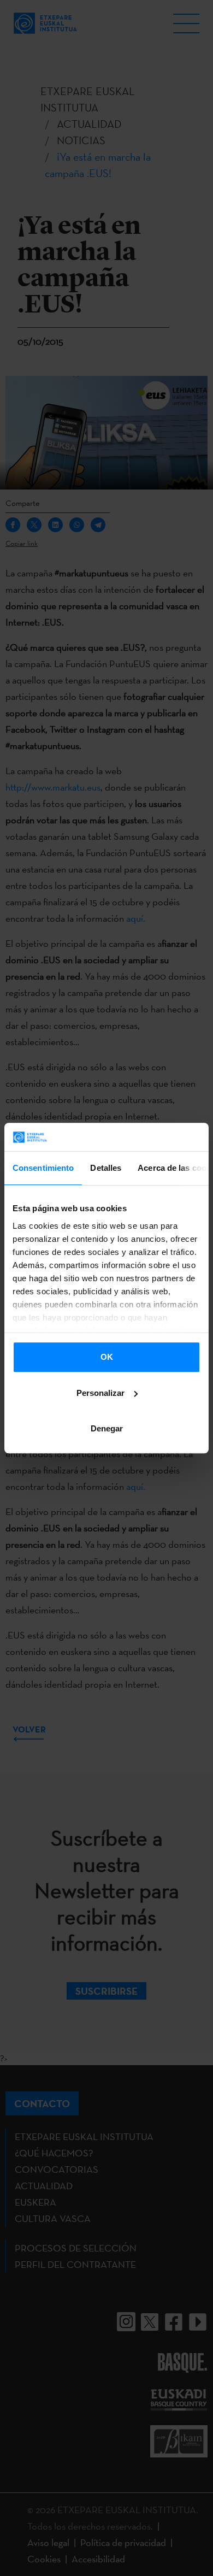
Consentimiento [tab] (43, 1168)
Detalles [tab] (106, 1168)
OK (107, 1357)
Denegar (107, 1428)
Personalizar (100, 1393)
